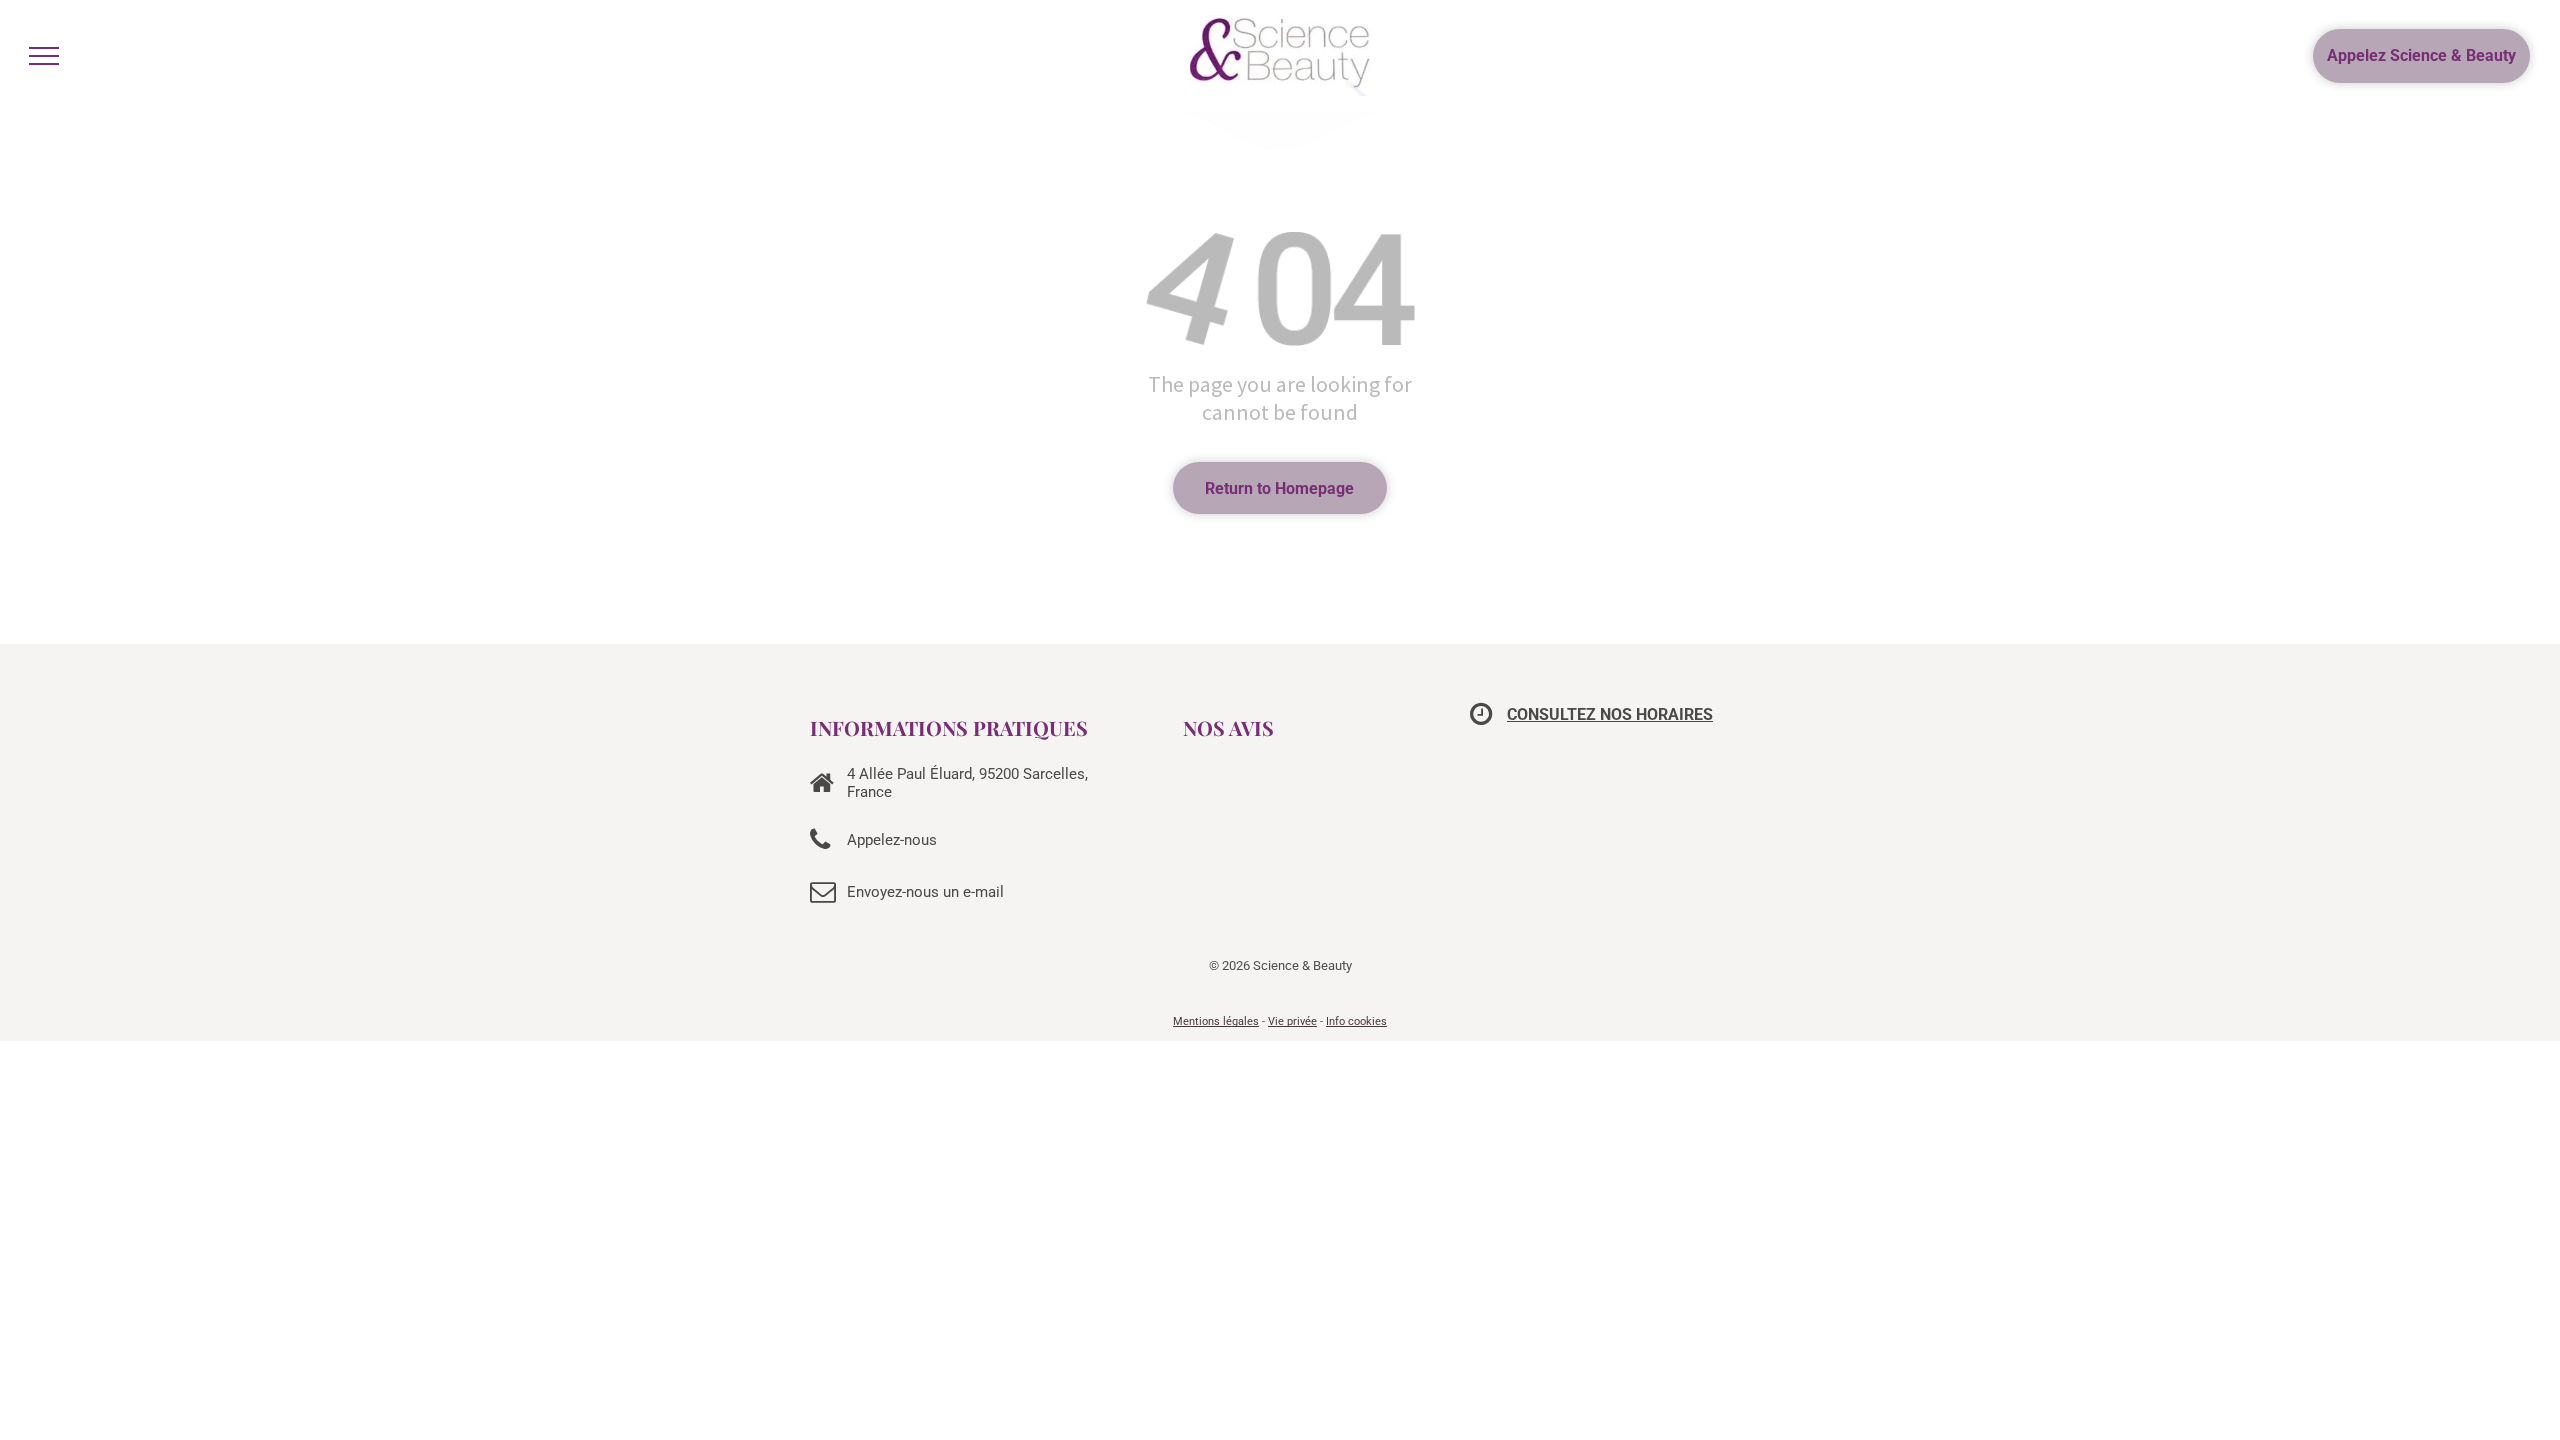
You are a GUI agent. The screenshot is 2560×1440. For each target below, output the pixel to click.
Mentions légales (1216, 1021)
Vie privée (1292, 1021)
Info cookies (1356, 1021)
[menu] (44, 56)
